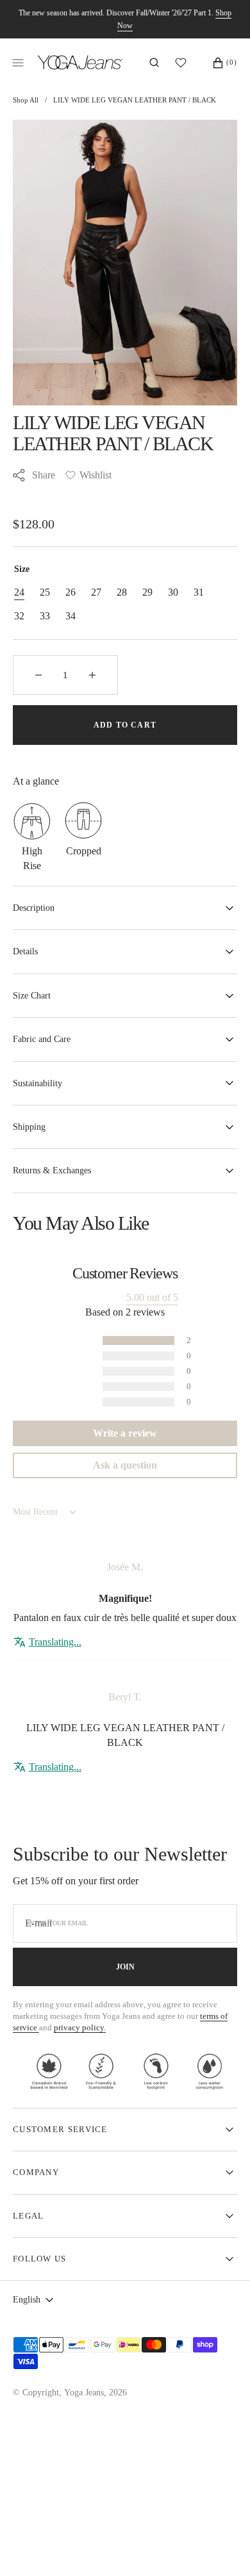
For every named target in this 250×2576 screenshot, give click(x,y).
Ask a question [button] (125, 1465)
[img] (125, 1548)
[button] (154, 63)
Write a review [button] (125, 1433)
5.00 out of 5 (152, 1297)
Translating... (55, 1642)
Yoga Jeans (84, 2393)
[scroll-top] (221, 2547)
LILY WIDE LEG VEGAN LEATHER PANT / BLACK (135, 100)
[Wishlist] (184, 63)
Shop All (26, 100)
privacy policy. (80, 2027)
